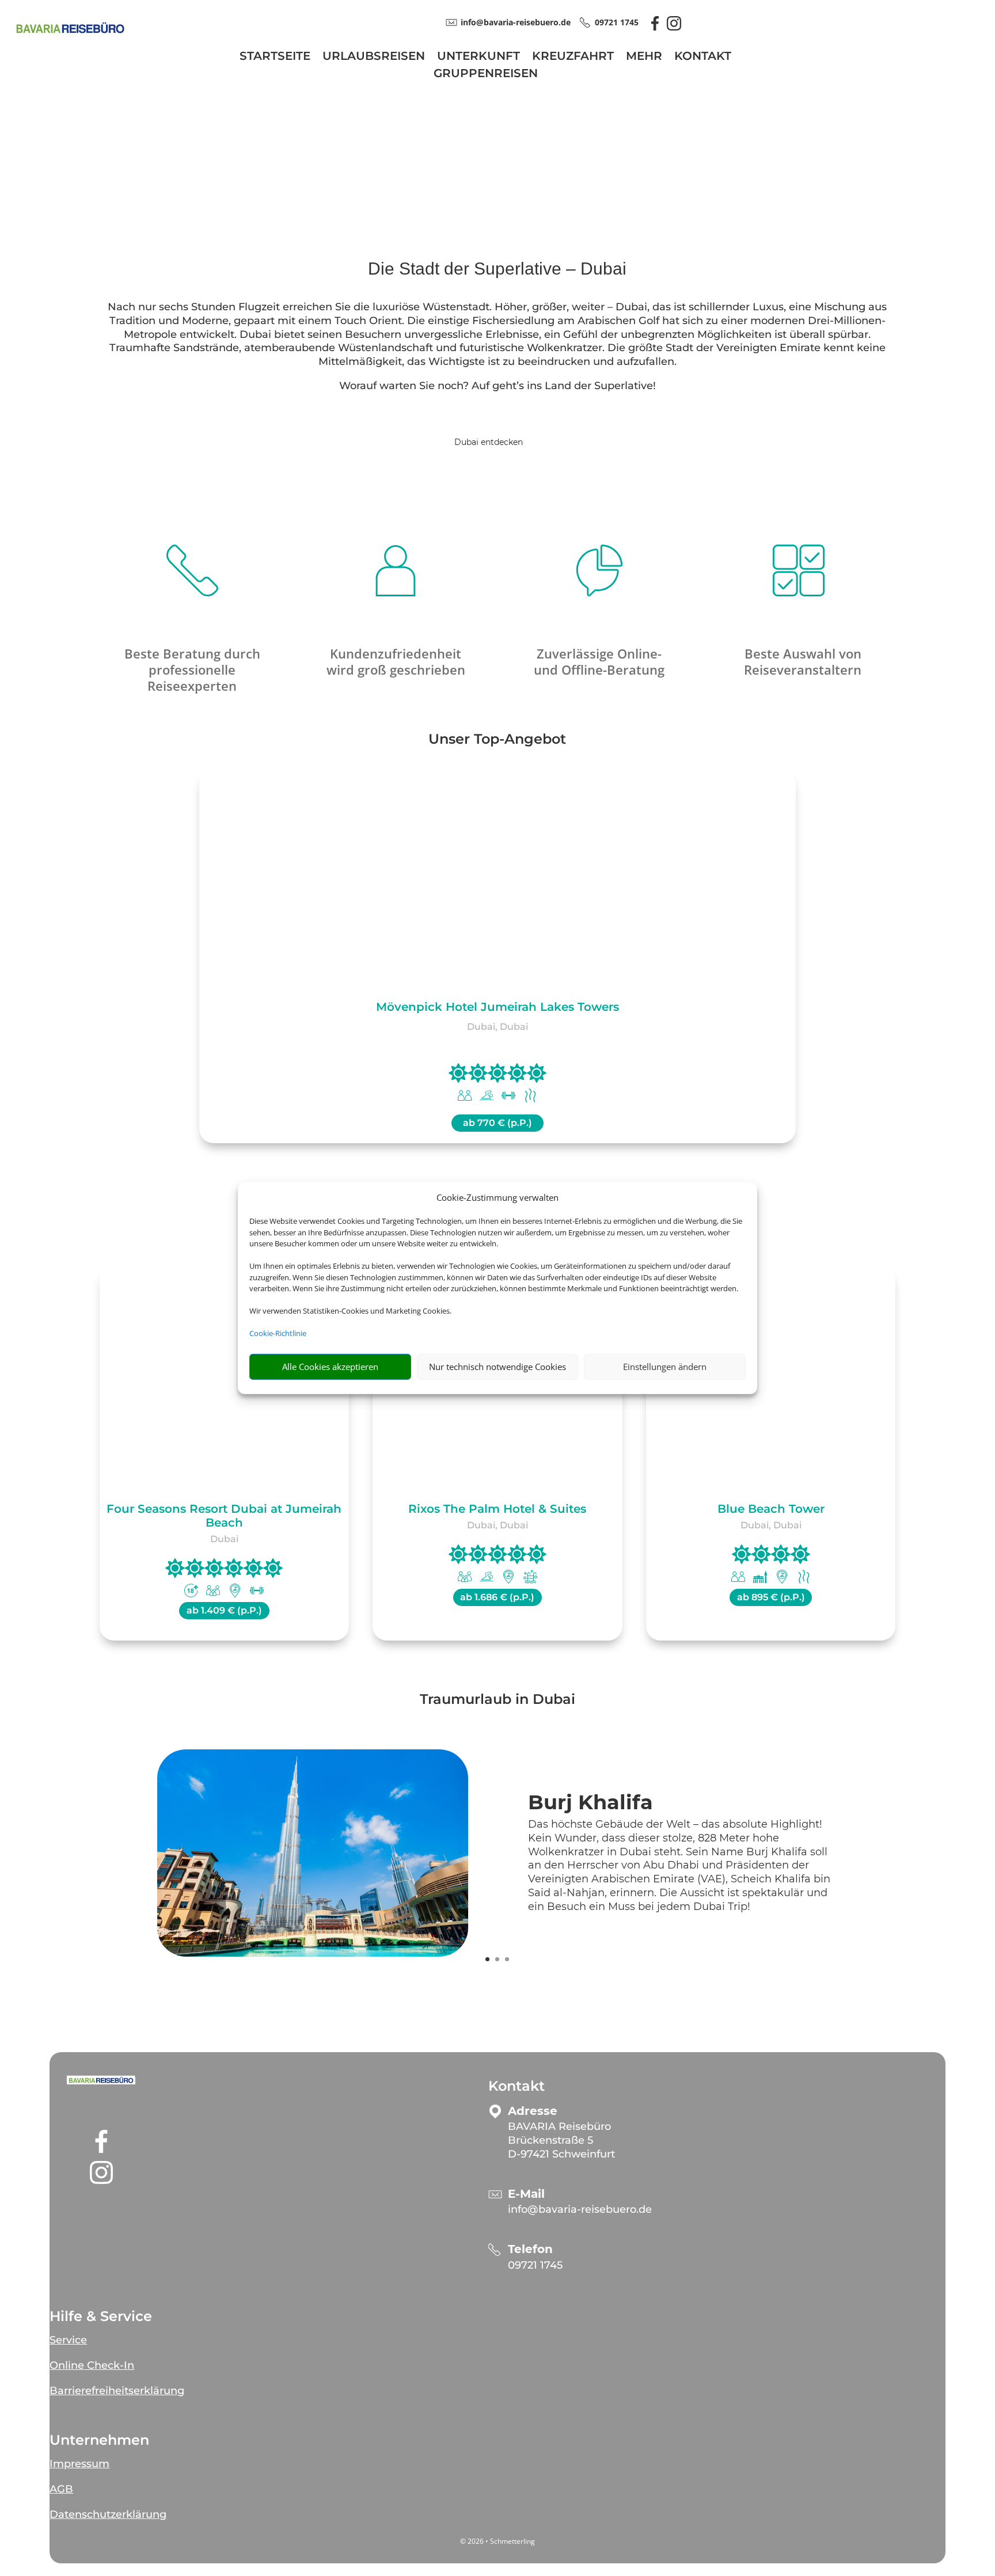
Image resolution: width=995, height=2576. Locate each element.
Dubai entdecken (489, 442)
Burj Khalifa (590, 1802)
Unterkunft (478, 57)
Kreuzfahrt (573, 57)
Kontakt (703, 57)
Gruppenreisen (486, 75)
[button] (101, 2080)
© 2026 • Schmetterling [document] (498, 2541)
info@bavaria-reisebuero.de (580, 2209)
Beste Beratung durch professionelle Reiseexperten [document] (192, 669)
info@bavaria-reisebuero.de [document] (516, 22)
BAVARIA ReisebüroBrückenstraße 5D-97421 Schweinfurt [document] (561, 2140)
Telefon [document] (530, 2249)
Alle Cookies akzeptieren (330, 1367)
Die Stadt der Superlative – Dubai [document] (497, 269)
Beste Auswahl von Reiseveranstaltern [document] (803, 661)
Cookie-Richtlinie (278, 1333)
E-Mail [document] (526, 2194)
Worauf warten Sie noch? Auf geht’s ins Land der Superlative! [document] (498, 386)
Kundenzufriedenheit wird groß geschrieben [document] (396, 661)
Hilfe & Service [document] (101, 2316)
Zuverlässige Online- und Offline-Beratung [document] (599, 661)
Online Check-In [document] (92, 2365)
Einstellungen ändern (665, 1367)
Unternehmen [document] (99, 2440)
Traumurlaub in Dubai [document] (498, 1700)
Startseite (275, 57)
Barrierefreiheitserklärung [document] (117, 2391)
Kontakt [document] (517, 2086)
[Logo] (70, 38)
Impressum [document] (79, 2464)
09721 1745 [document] (617, 22)
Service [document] (68, 2340)
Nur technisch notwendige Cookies (498, 1367)
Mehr (644, 57)
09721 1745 (535, 2265)
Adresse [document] (533, 2111)
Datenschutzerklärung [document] (108, 2514)
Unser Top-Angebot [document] (497, 740)
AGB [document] (61, 2489)
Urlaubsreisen (374, 57)
